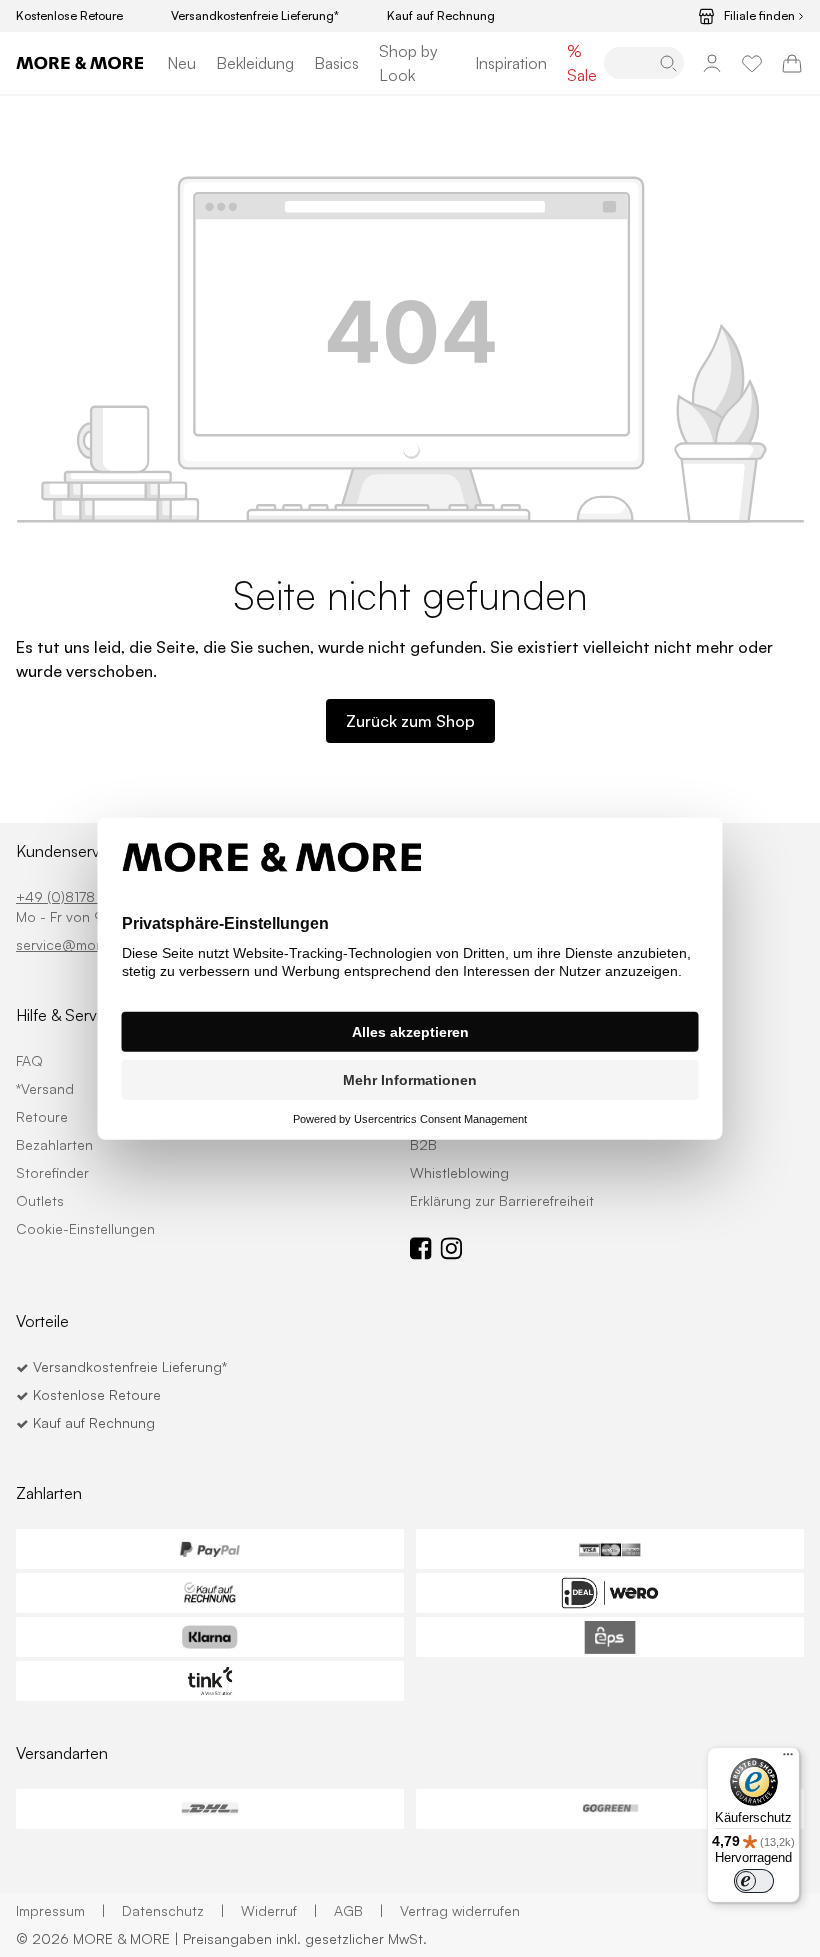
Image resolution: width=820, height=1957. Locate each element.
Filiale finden (759, 16)
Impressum (61, 1910)
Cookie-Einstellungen (85, 1228)
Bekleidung (255, 63)
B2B (423, 1144)
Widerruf (279, 1910)
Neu (181, 63)
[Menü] (788, 1759)
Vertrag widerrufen (460, 1910)
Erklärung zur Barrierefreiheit (502, 1200)
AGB (359, 1910)
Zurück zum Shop (410, 721)
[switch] (754, 1881)
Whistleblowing (459, 1172)
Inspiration (511, 63)
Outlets (40, 1200)
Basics (336, 63)
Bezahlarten (54, 1144)
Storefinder (52, 1172)
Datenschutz (173, 1910)
